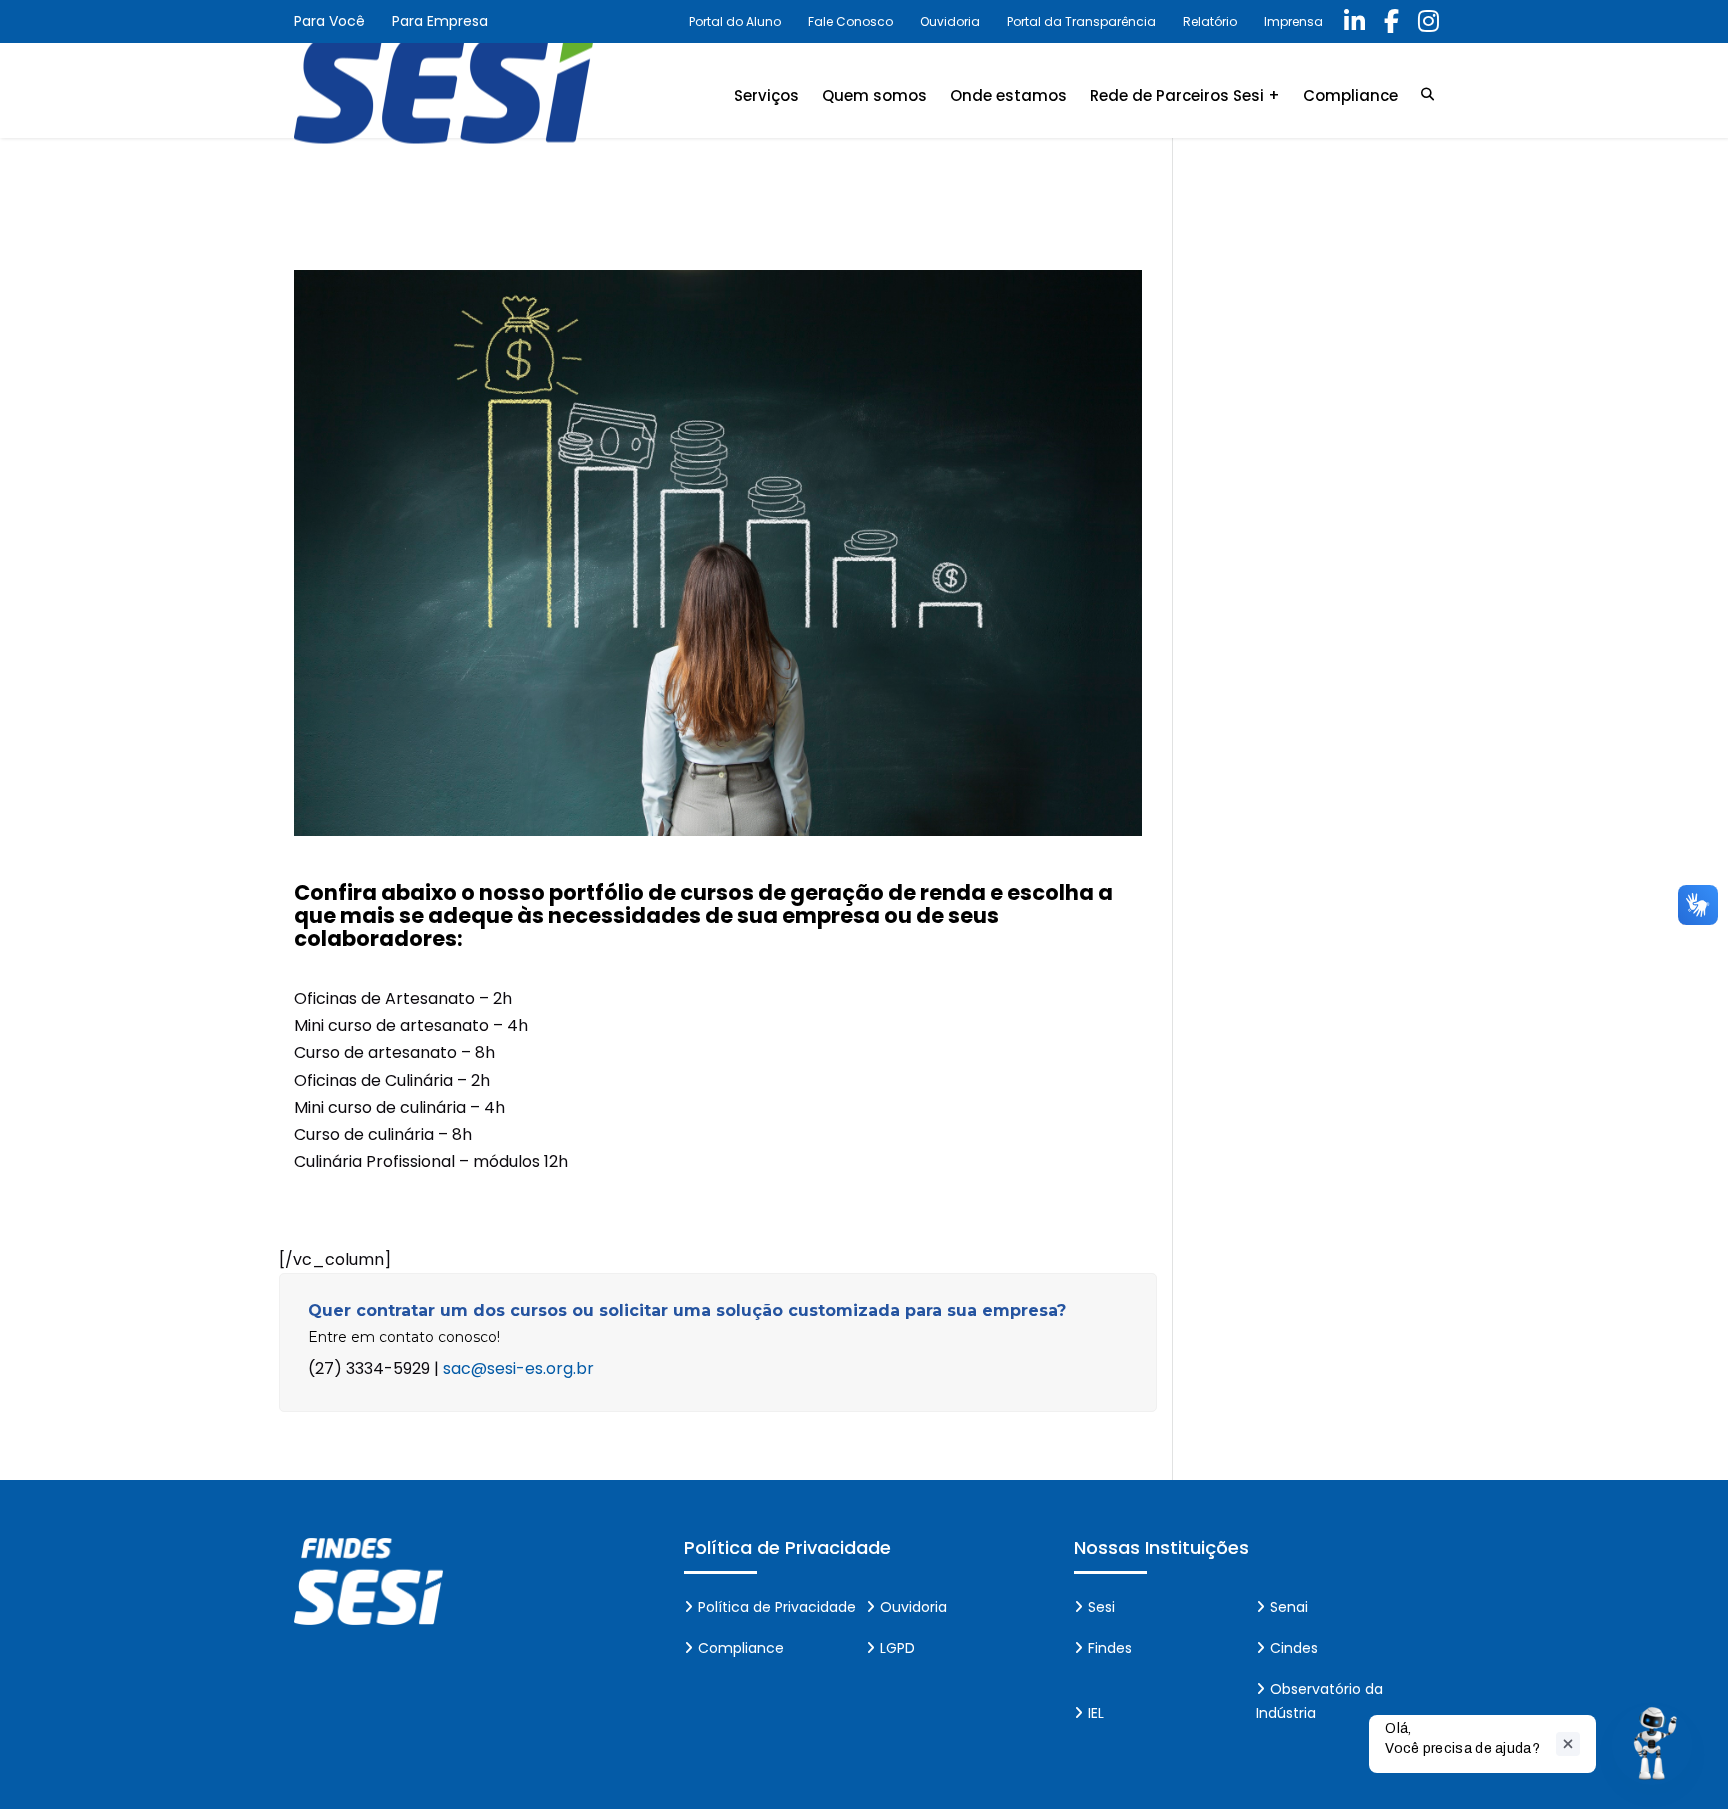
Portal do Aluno (735, 21)
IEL (1096, 1713)
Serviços (766, 95)
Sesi (1101, 1607)
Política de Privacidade (777, 1607)
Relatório (1210, 21)
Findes (1110, 1648)
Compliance (1350, 95)
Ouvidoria (950, 21)
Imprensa (1293, 21)
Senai (1289, 1607)
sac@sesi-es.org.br (518, 1368)
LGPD (897, 1648)
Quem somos (874, 95)
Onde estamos (1008, 95)
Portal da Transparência (1081, 21)
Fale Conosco (850, 21)
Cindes (1294, 1648)
